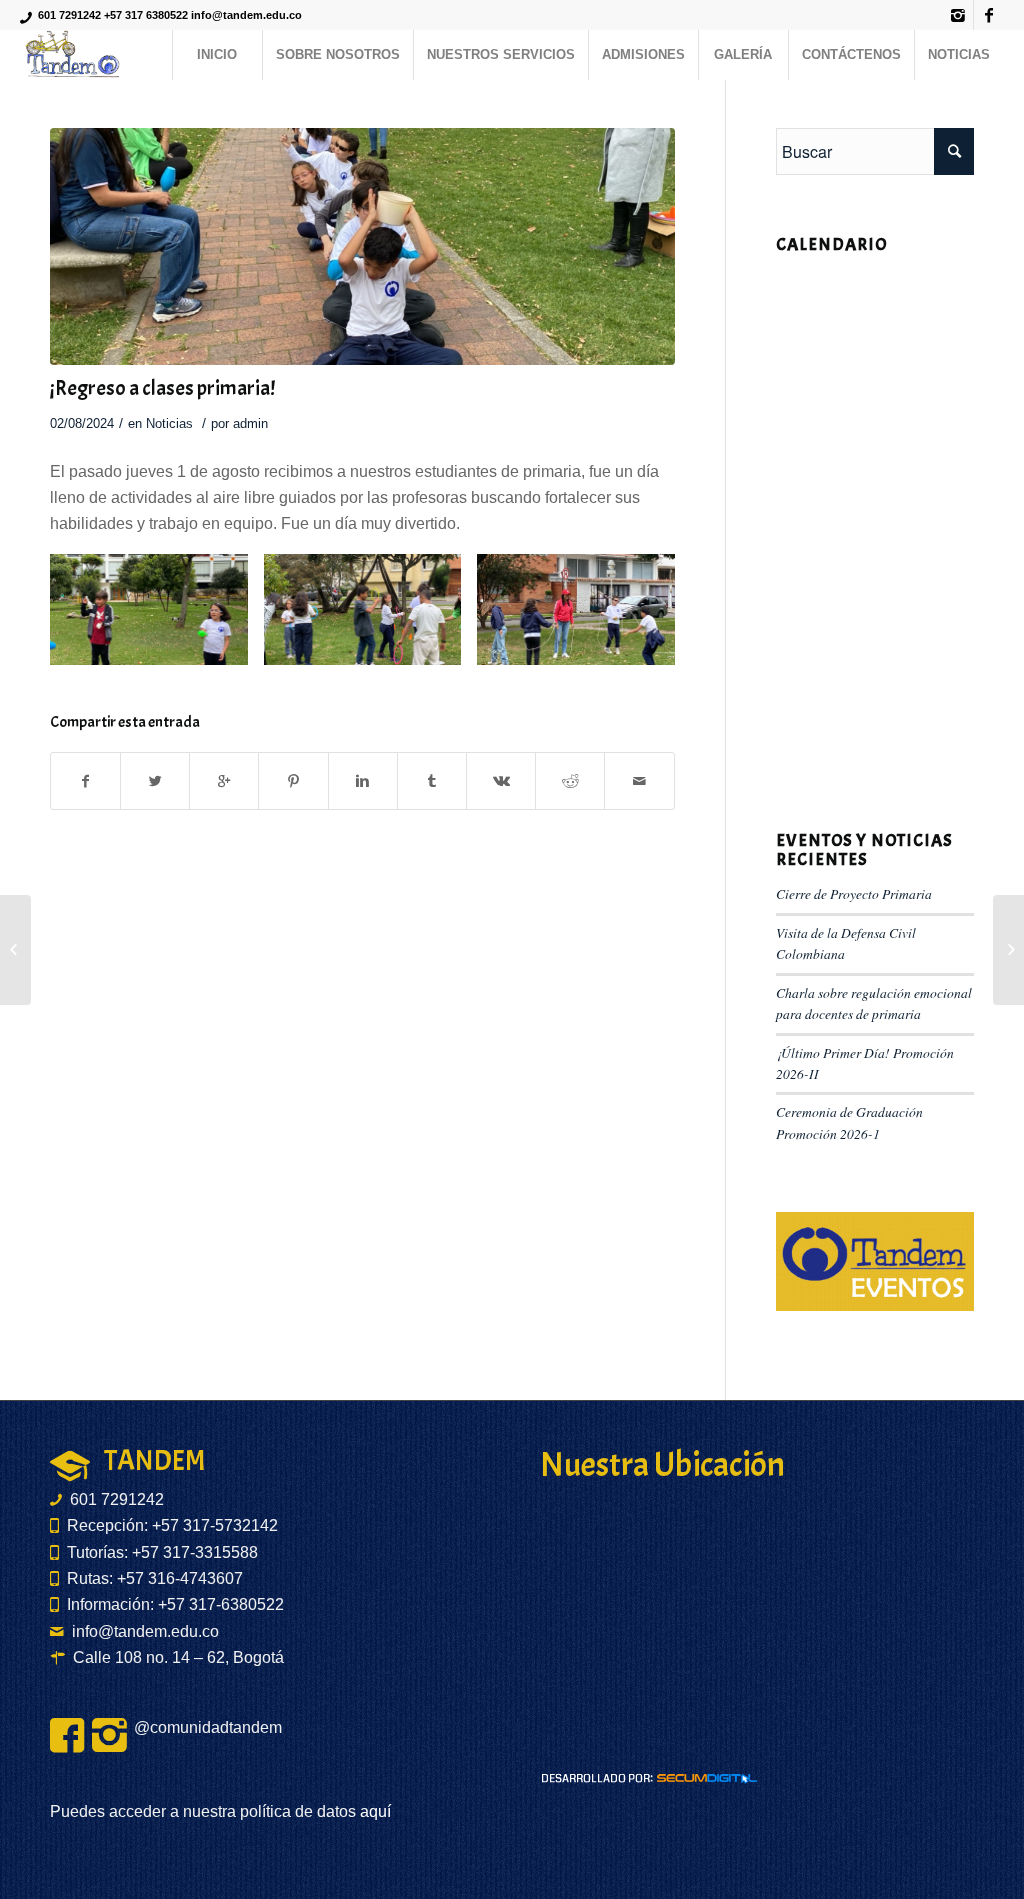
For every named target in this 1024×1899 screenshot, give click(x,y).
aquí (373, 1811)
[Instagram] (958, 15)
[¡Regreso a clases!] (15, 950)
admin (250, 423)
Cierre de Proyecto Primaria (854, 893)
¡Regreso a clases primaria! (162, 388)
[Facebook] (989, 15)
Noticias (169, 423)
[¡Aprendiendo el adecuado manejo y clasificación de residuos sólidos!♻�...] (1008, 950)
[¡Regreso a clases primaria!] (362, 246)
